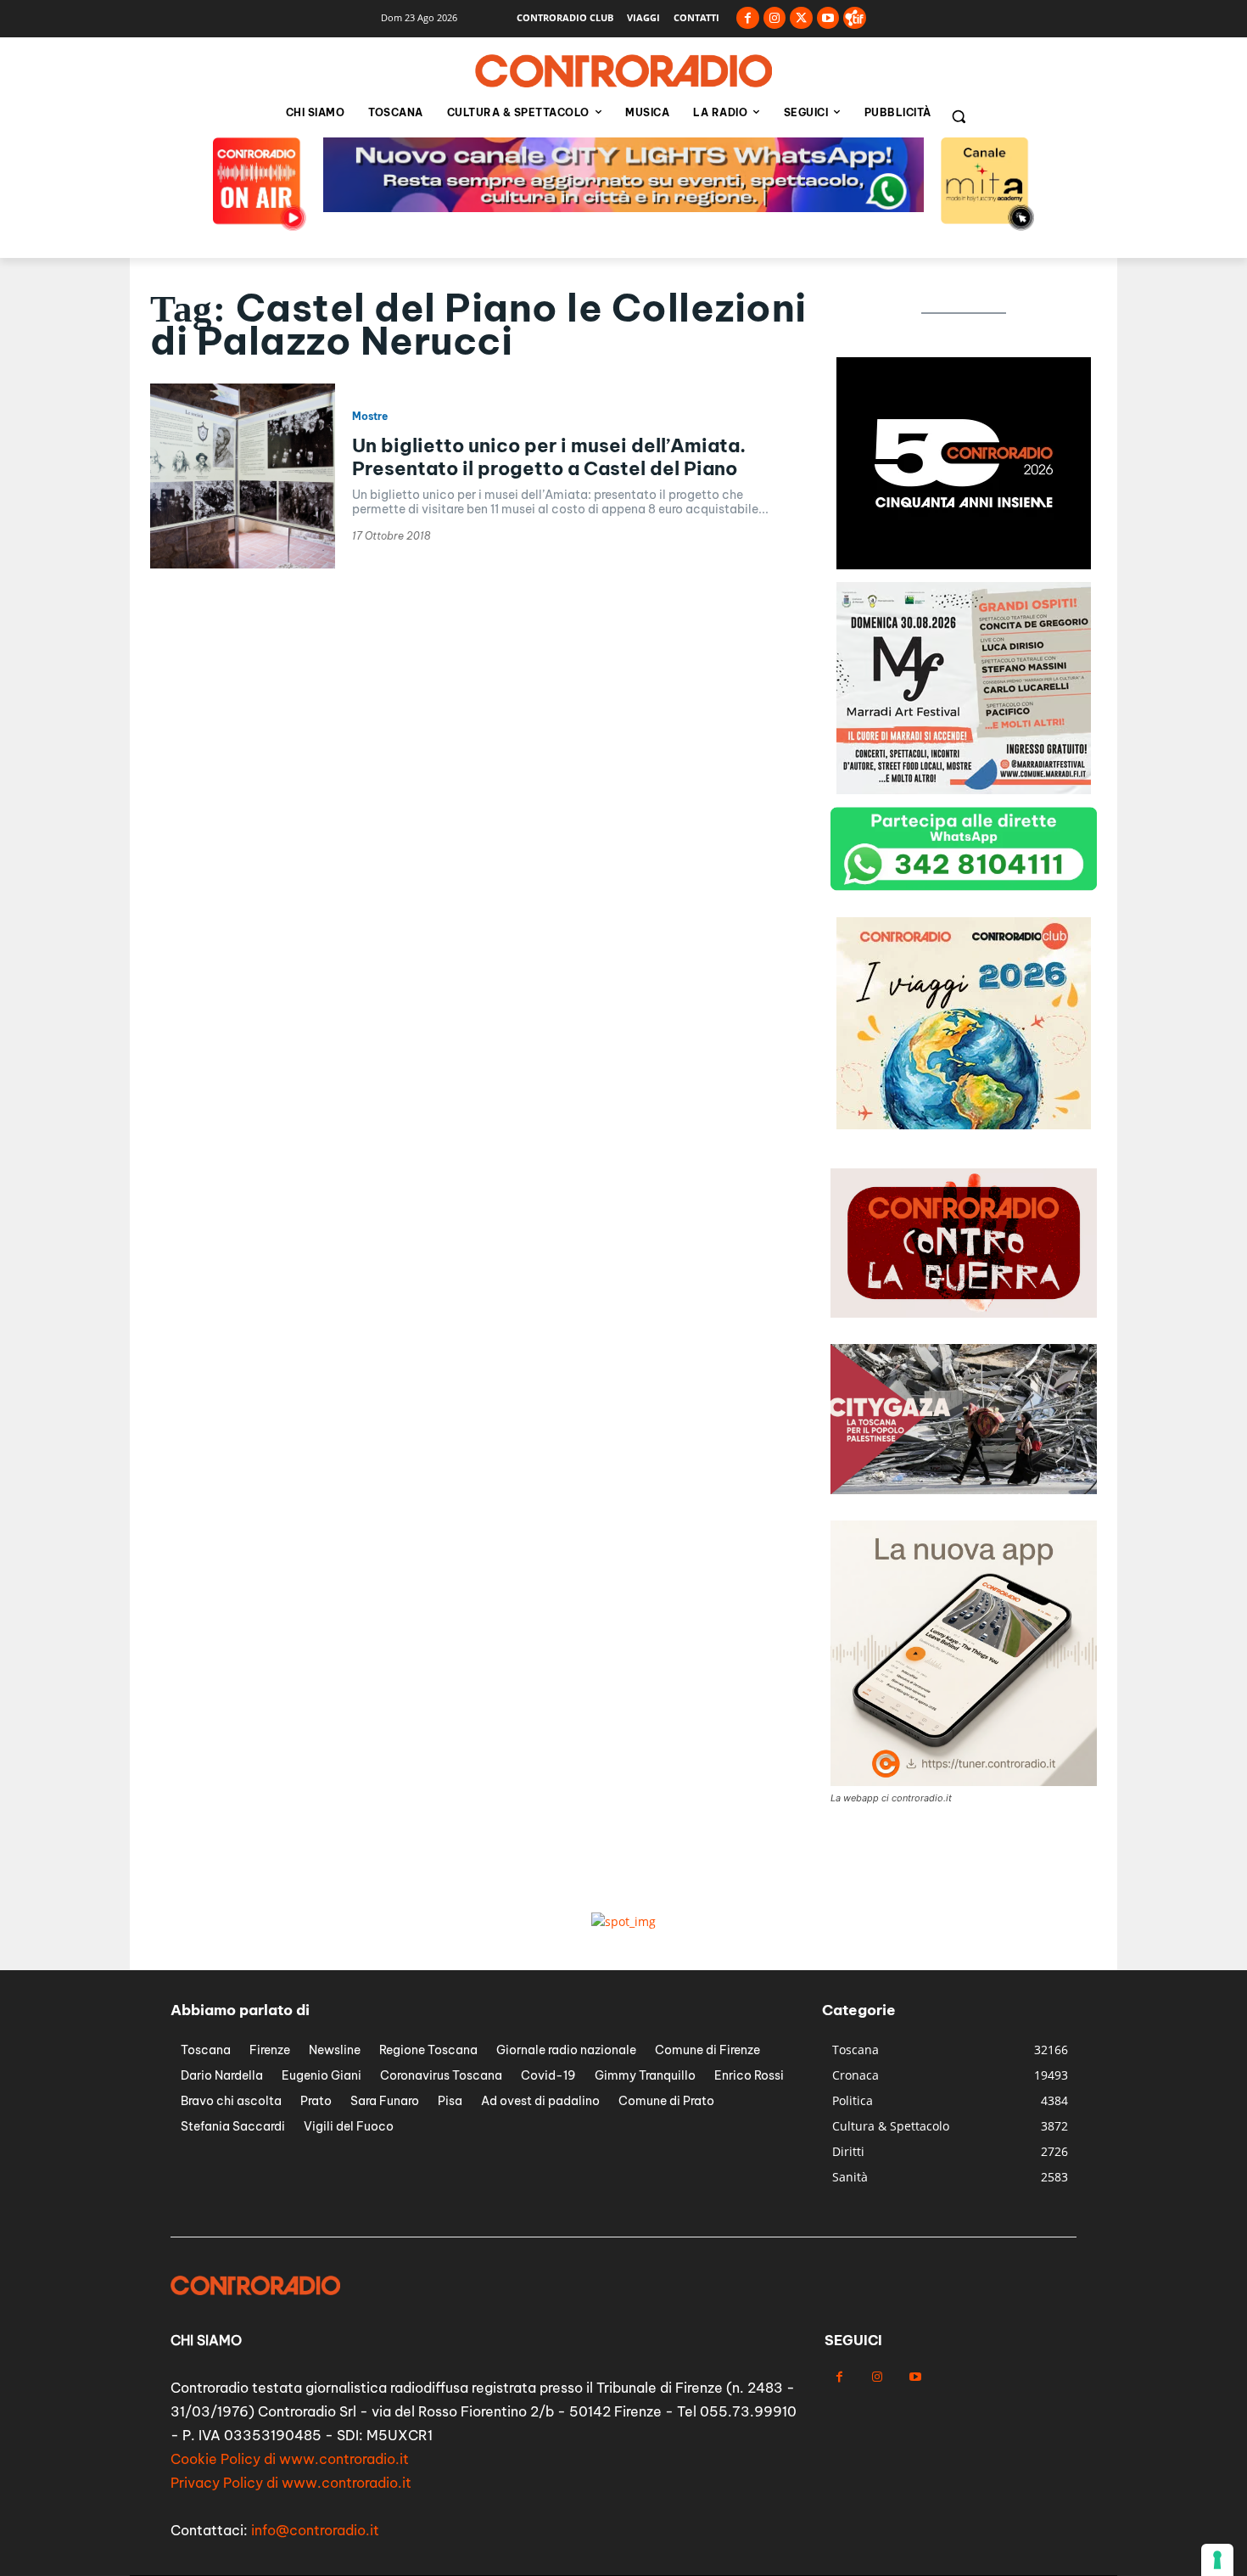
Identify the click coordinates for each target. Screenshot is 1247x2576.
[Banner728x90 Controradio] (623, 207)
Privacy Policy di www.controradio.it (291, 2483)
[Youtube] (828, 18)
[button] (959, 116)
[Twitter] (801, 18)
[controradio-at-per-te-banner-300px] (964, 565)
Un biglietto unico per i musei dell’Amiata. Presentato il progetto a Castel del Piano (549, 456)
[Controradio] (623, 71)
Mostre (370, 417)
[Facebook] (748, 18)
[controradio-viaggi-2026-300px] (964, 790)
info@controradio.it (315, 2530)
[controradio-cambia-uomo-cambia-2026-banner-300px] (964, 1125)
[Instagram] (775, 18)
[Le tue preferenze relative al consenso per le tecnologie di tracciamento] (1217, 2560)
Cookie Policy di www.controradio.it (290, 2459)
